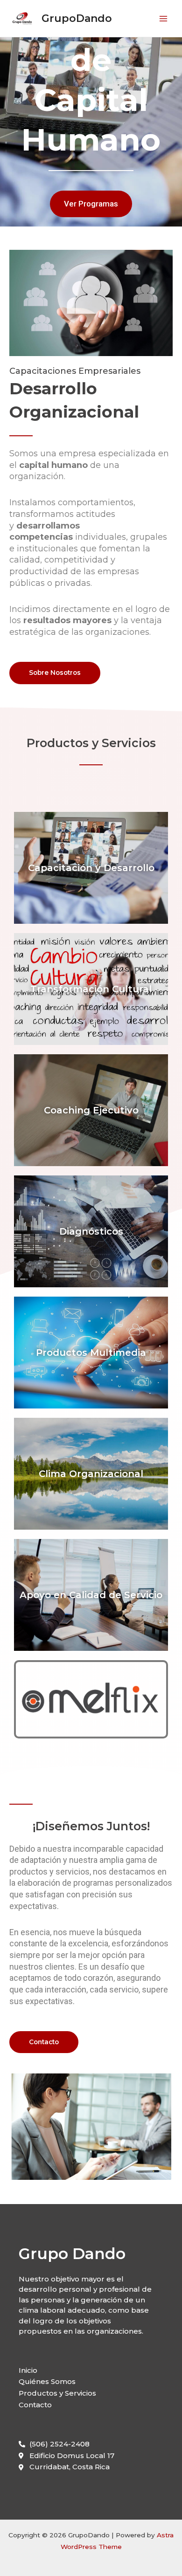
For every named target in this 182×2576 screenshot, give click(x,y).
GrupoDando (77, 18)
